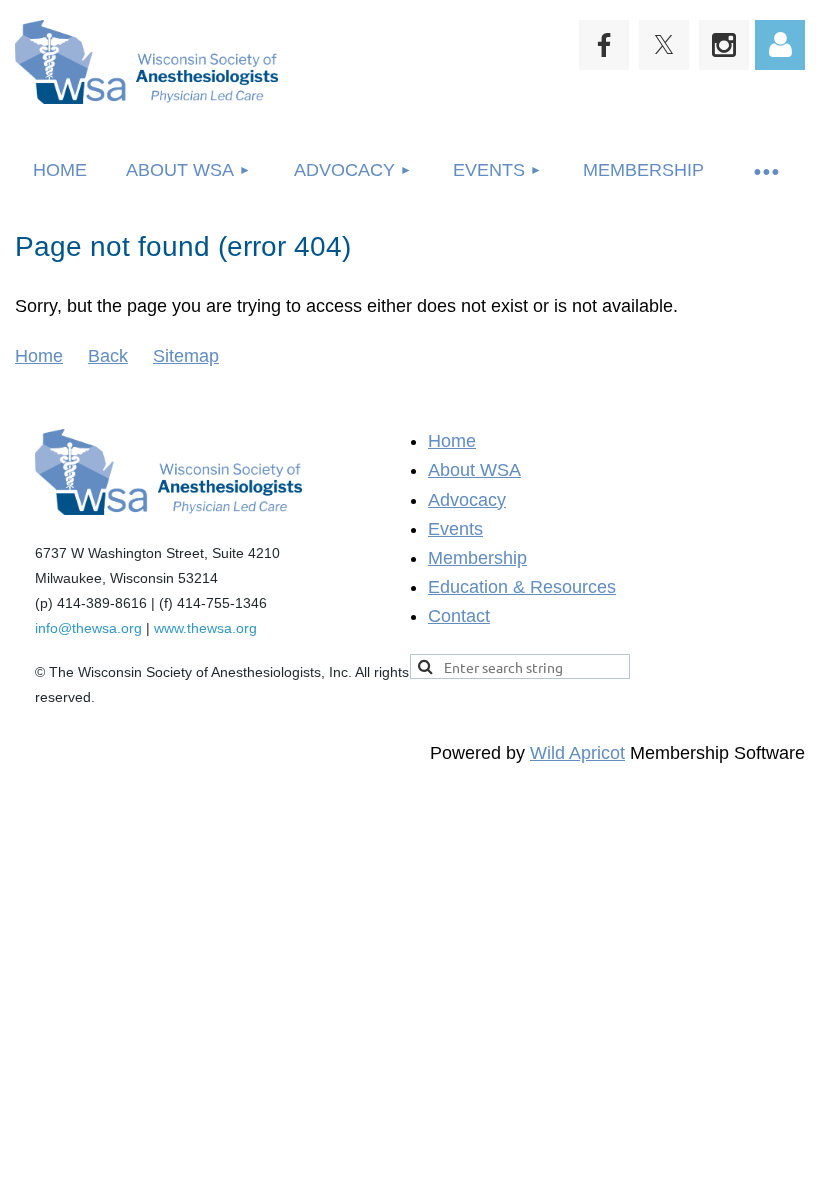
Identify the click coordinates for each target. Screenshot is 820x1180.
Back (108, 356)
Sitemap (186, 356)
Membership (477, 558)
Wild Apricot (577, 753)
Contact (459, 616)
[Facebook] (604, 45)
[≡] (765, 170)
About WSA (474, 470)
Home (39, 356)
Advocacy (467, 500)
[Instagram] (724, 45)
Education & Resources (522, 587)
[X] (664, 45)
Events (455, 529)
